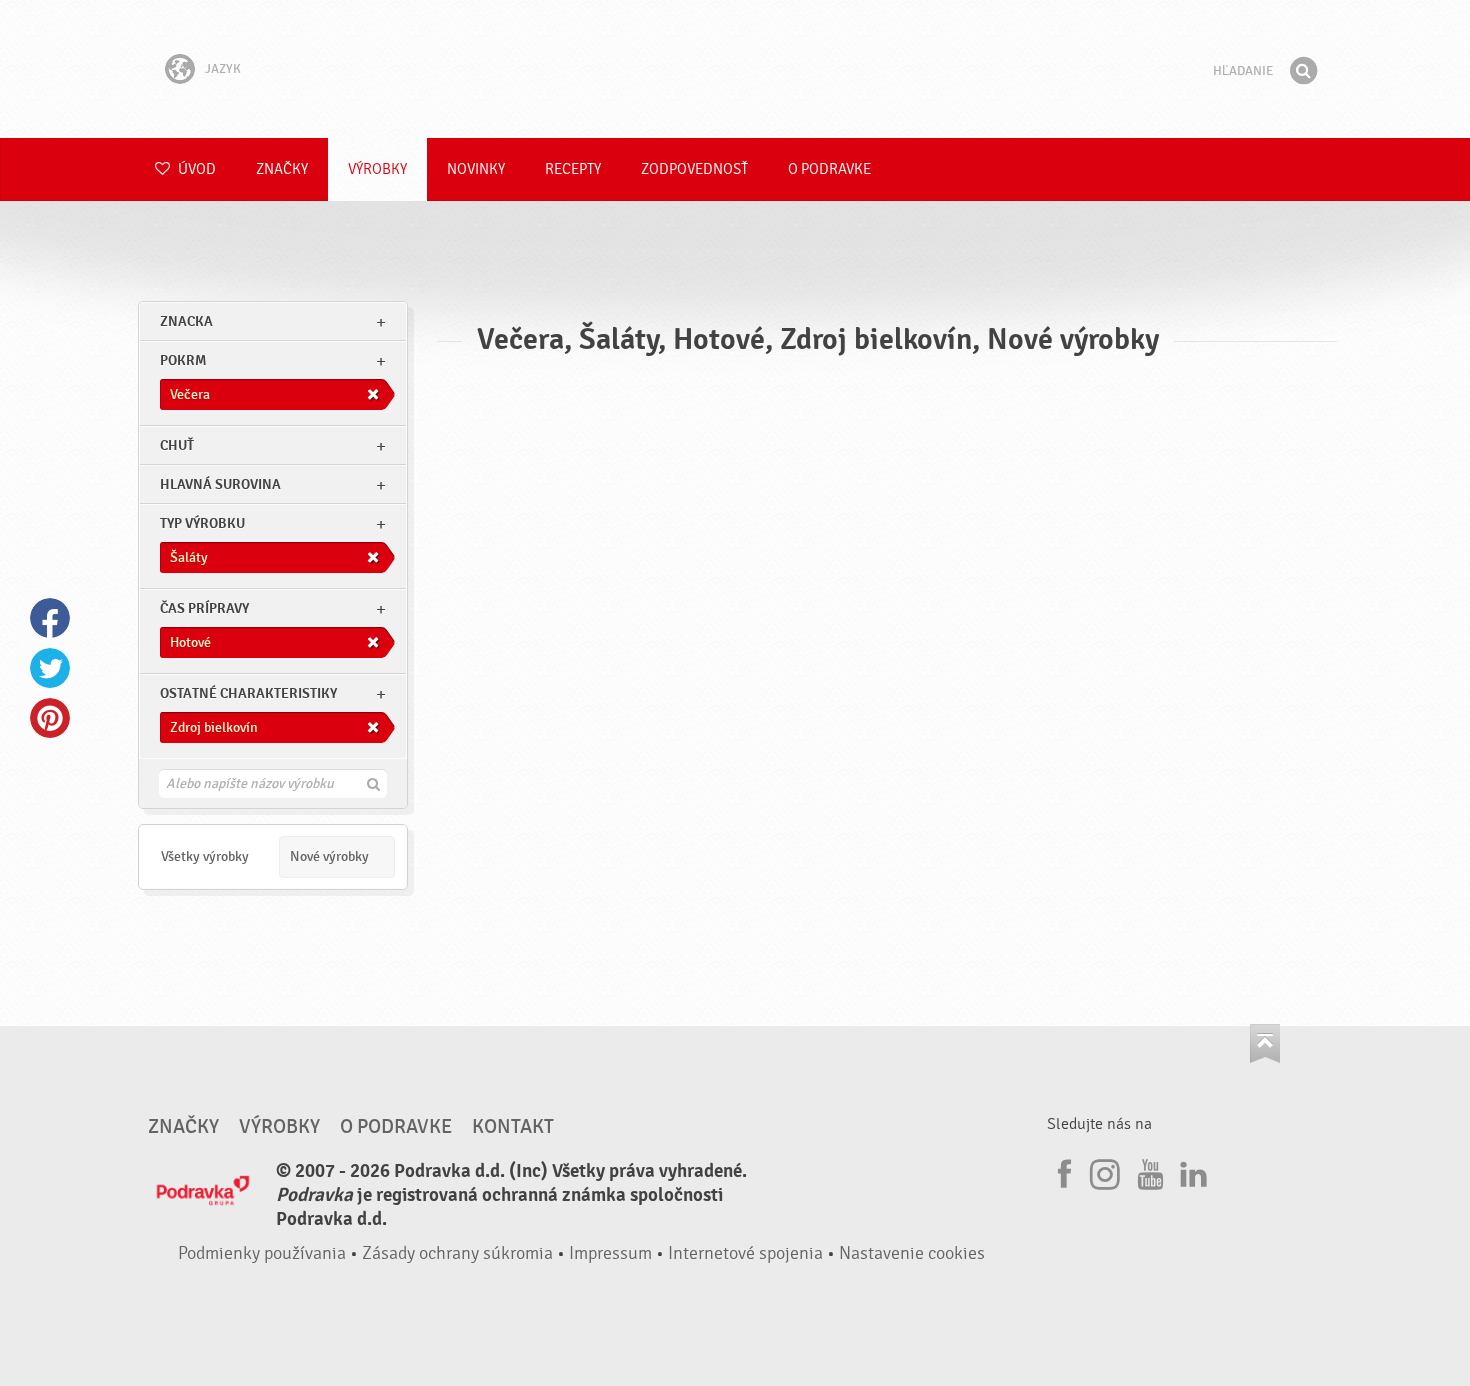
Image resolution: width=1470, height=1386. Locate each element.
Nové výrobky (329, 856)
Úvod (195, 169)
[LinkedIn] (1191, 1171)
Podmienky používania (262, 1253)
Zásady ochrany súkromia (457, 1253)
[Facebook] (1062, 1171)
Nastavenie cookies (912, 1253)
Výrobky (377, 169)
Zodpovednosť (694, 169)
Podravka (735, 69)
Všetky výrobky (205, 856)
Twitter (50, 668)
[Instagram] (1105, 1171)
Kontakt (513, 1127)
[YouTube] (1148, 1171)
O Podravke (829, 169)
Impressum (610, 1253)
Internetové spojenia (745, 1253)
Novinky (476, 169)
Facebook (50, 618)
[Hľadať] (1303, 71)
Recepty (573, 169)
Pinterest (50, 718)
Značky (282, 169)
